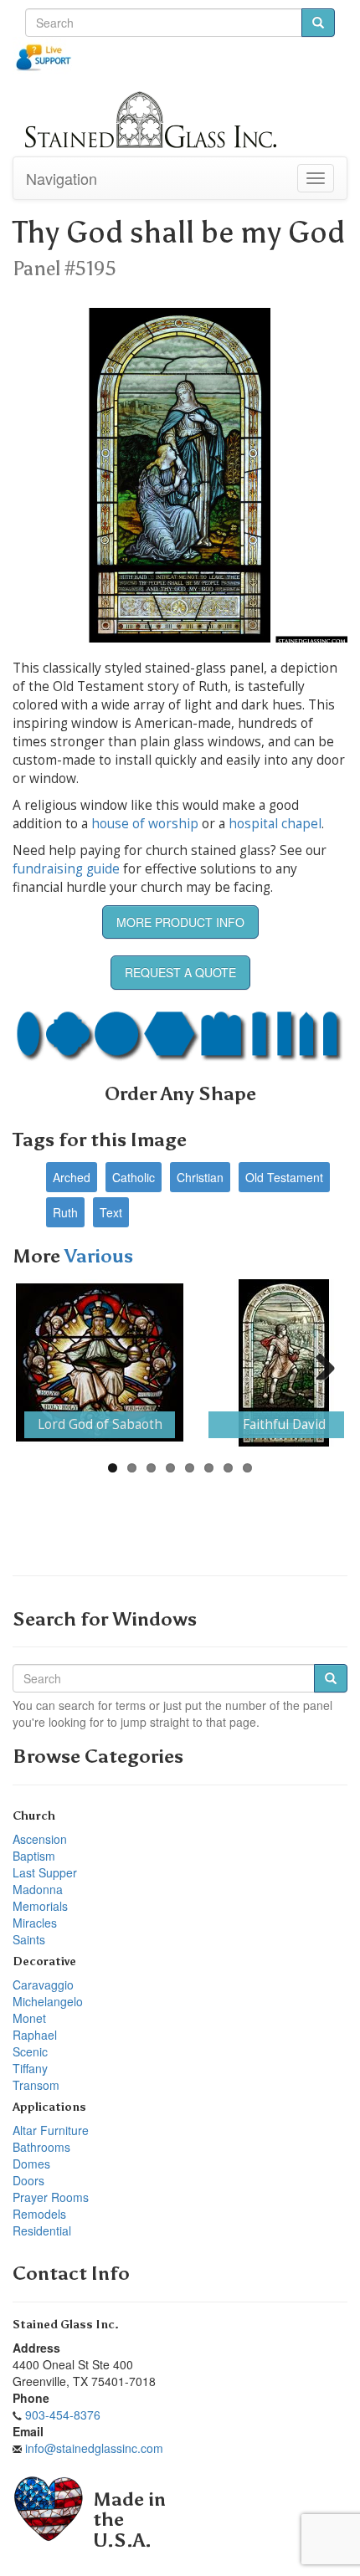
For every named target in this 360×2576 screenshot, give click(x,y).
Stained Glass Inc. (66, 2325)
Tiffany (30, 2068)
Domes (31, 2164)
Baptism (34, 1856)
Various (99, 1256)
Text (111, 1212)
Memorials (40, 1906)
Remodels (39, 2214)
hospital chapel (275, 824)
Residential (42, 2230)
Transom (36, 2085)
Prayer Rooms (51, 2197)
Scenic (30, 2051)
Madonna (38, 1889)
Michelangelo (48, 2001)
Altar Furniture (51, 2130)
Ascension (40, 1839)
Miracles (35, 1923)
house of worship (145, 824)
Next (319, 1363)
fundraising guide (66, 869)
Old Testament (284, 1177)
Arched (72, 1177)
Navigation (62, 178)
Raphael (35, 2035)
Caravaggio (43, 1984)
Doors (28, 2180)
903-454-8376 (63, 2415)
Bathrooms (41, 2147)
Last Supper (45, 1872)
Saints (29, 1939)
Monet (29, 2018)
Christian (200, 1177)
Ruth (65, 1212)
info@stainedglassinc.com (94, 2448)
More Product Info (180, 922)
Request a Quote (180, 972)
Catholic (134, 1177)
